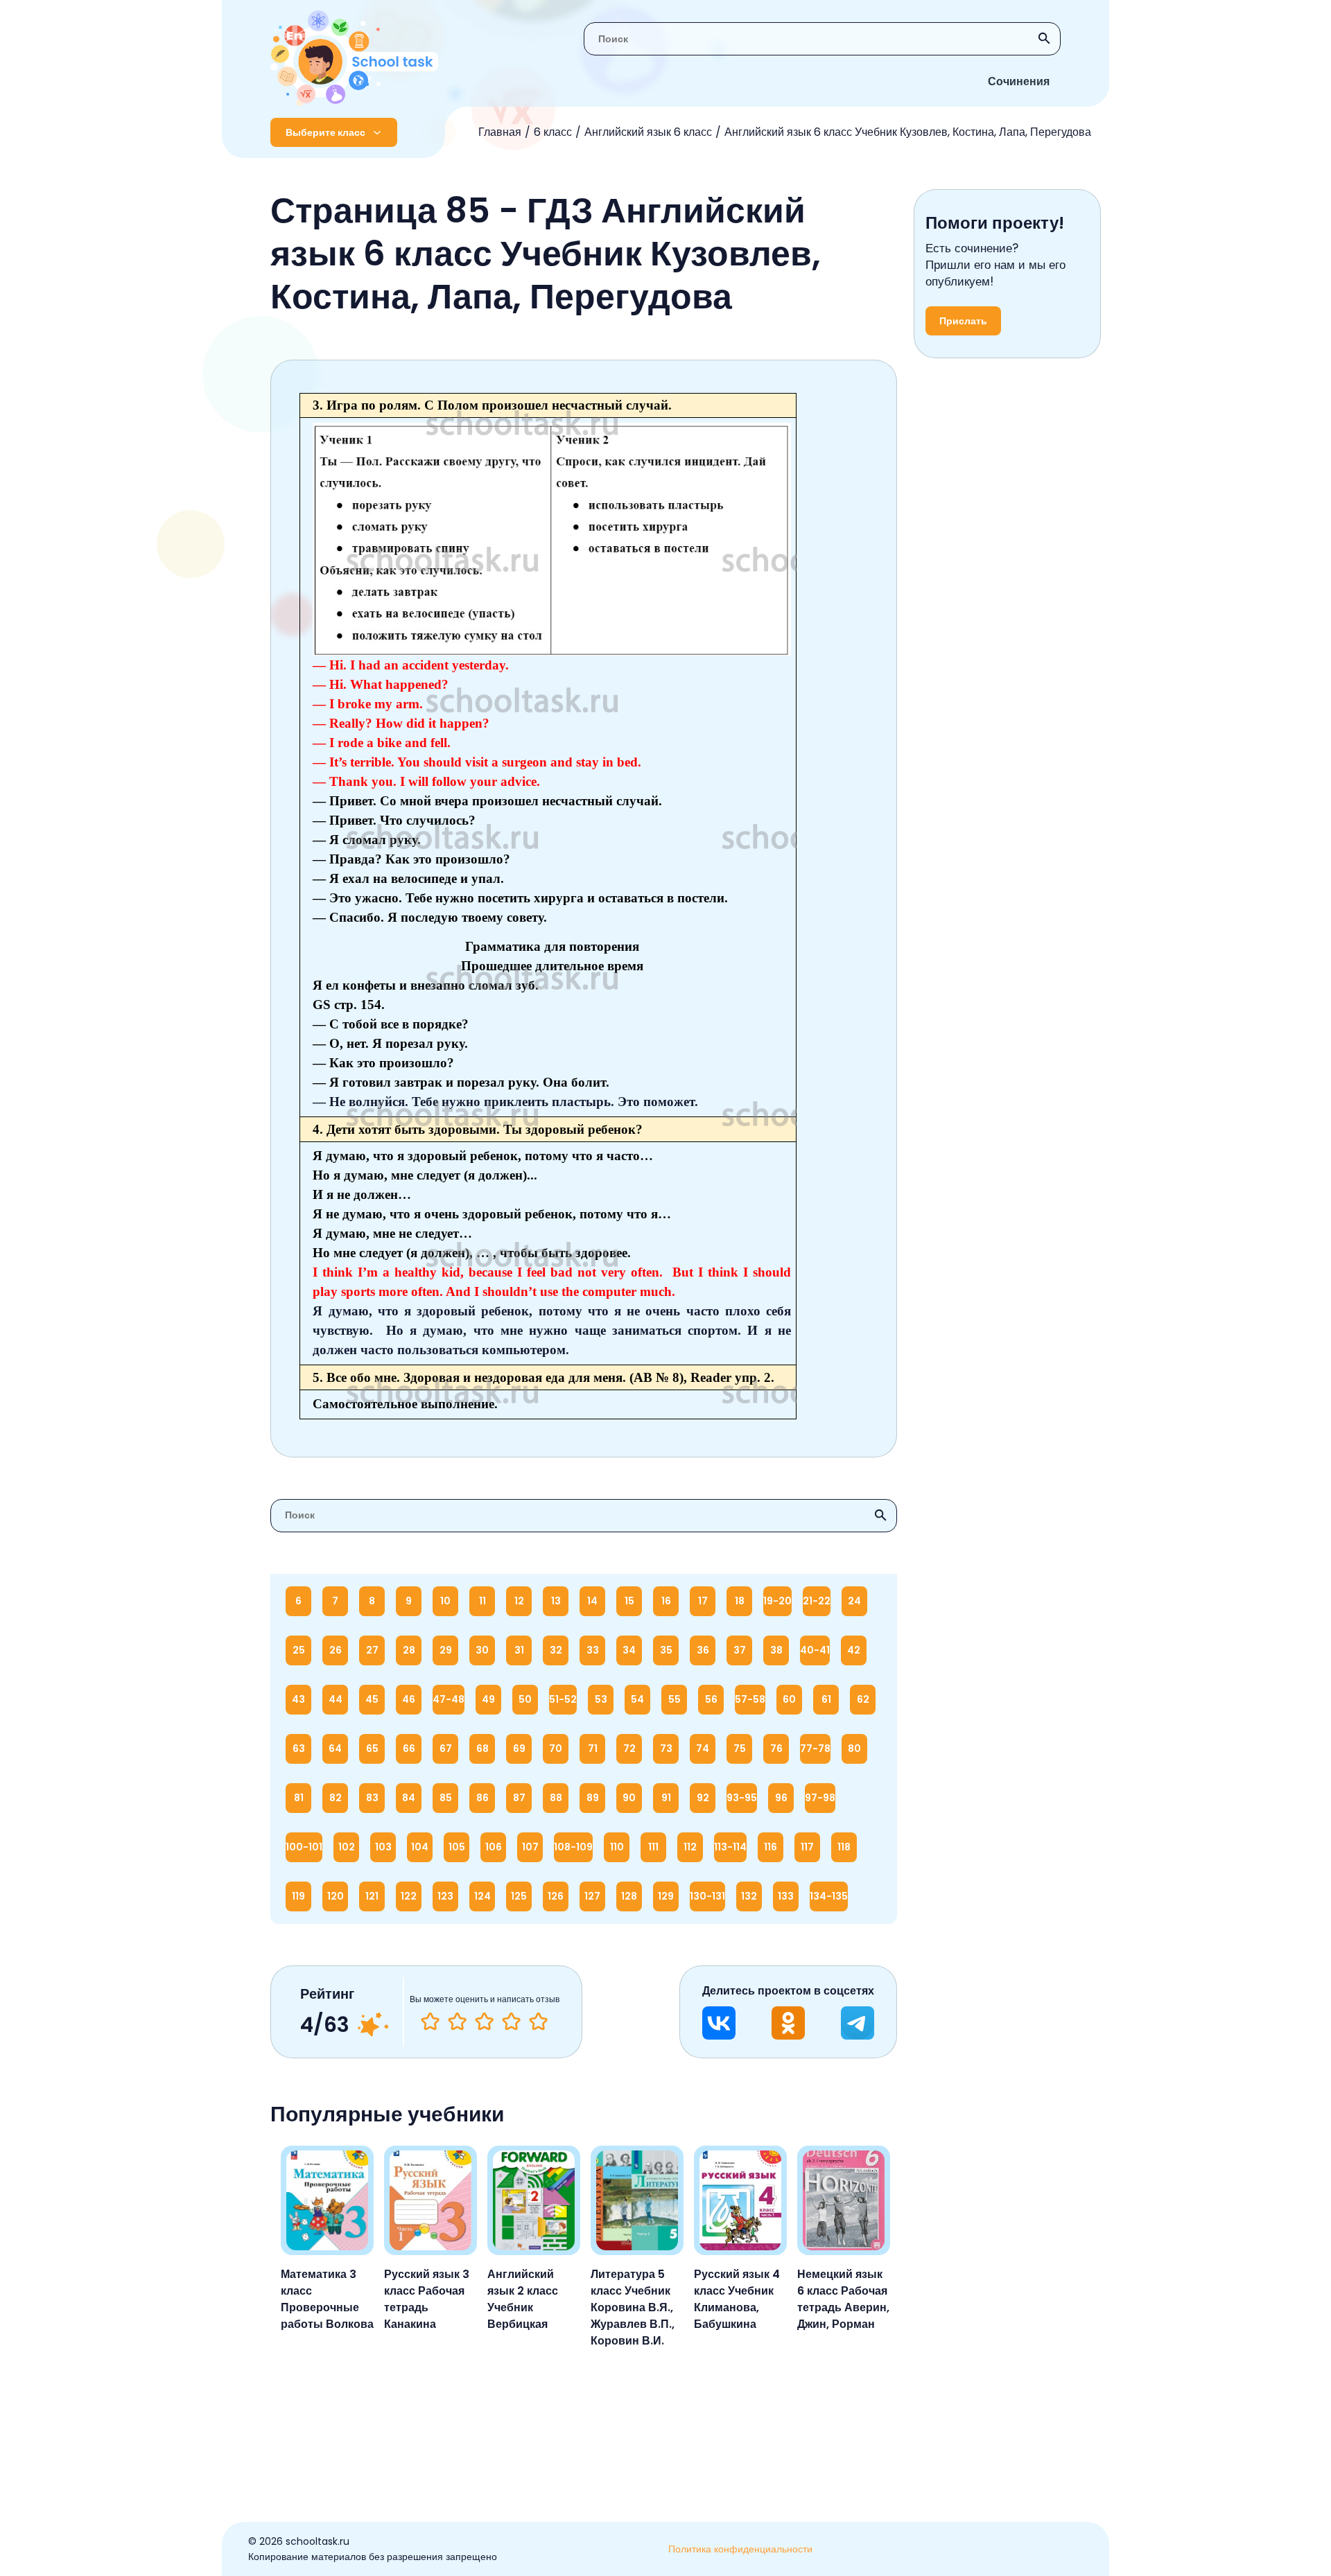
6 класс (553, 132)
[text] (538, 2022)
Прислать (963, 321)
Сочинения (1019, 81)
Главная (500, 132)
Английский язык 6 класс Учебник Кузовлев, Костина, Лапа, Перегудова (908, 132)
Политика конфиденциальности (740, 2549)
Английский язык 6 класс (648, 132)
